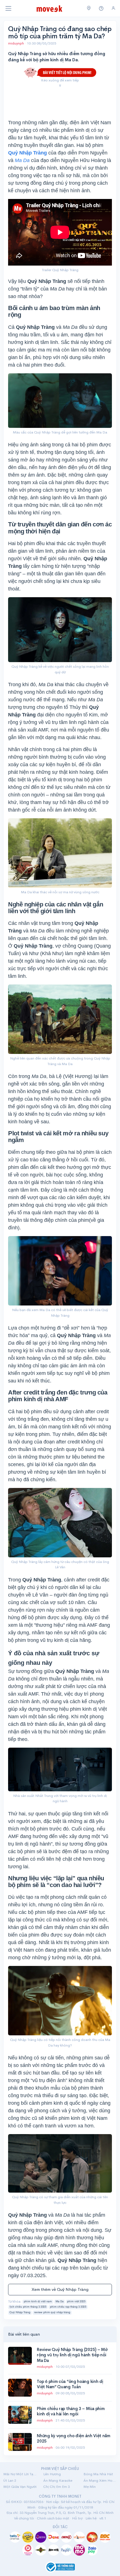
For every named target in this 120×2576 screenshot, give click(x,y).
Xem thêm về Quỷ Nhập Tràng (60, 2289)
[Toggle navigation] (8, 8)
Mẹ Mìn (90, 2487)
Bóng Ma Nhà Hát (98, 2474)
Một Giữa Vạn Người (20, 2487)
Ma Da (60, 2301)
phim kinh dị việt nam (38, 2301)
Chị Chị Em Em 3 (57, 2487)
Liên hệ (91, 2518)
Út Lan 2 (10, 2480)
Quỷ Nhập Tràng (20, 2312)
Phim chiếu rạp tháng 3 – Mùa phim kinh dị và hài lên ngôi (71, 2411)
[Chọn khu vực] (89, 8)
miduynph (16, 43)
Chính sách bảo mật (53, 2518)
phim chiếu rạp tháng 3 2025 (68, 2307)
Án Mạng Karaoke (58, 2480)
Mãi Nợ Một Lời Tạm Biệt (20, 2474)
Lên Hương (52, 2474)
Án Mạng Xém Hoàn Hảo (100, 2480)
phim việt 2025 (76, 2301)
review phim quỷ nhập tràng (52, 2312)
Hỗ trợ (77, 2518)
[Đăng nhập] (113, 8)
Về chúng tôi (24, 2518)
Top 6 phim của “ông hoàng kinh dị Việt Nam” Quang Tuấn (70, 2384)
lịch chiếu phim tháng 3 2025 (28, 2307)
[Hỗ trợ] (101, 9)
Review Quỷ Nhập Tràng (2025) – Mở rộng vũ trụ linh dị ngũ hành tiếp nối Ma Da (72, 2355)
